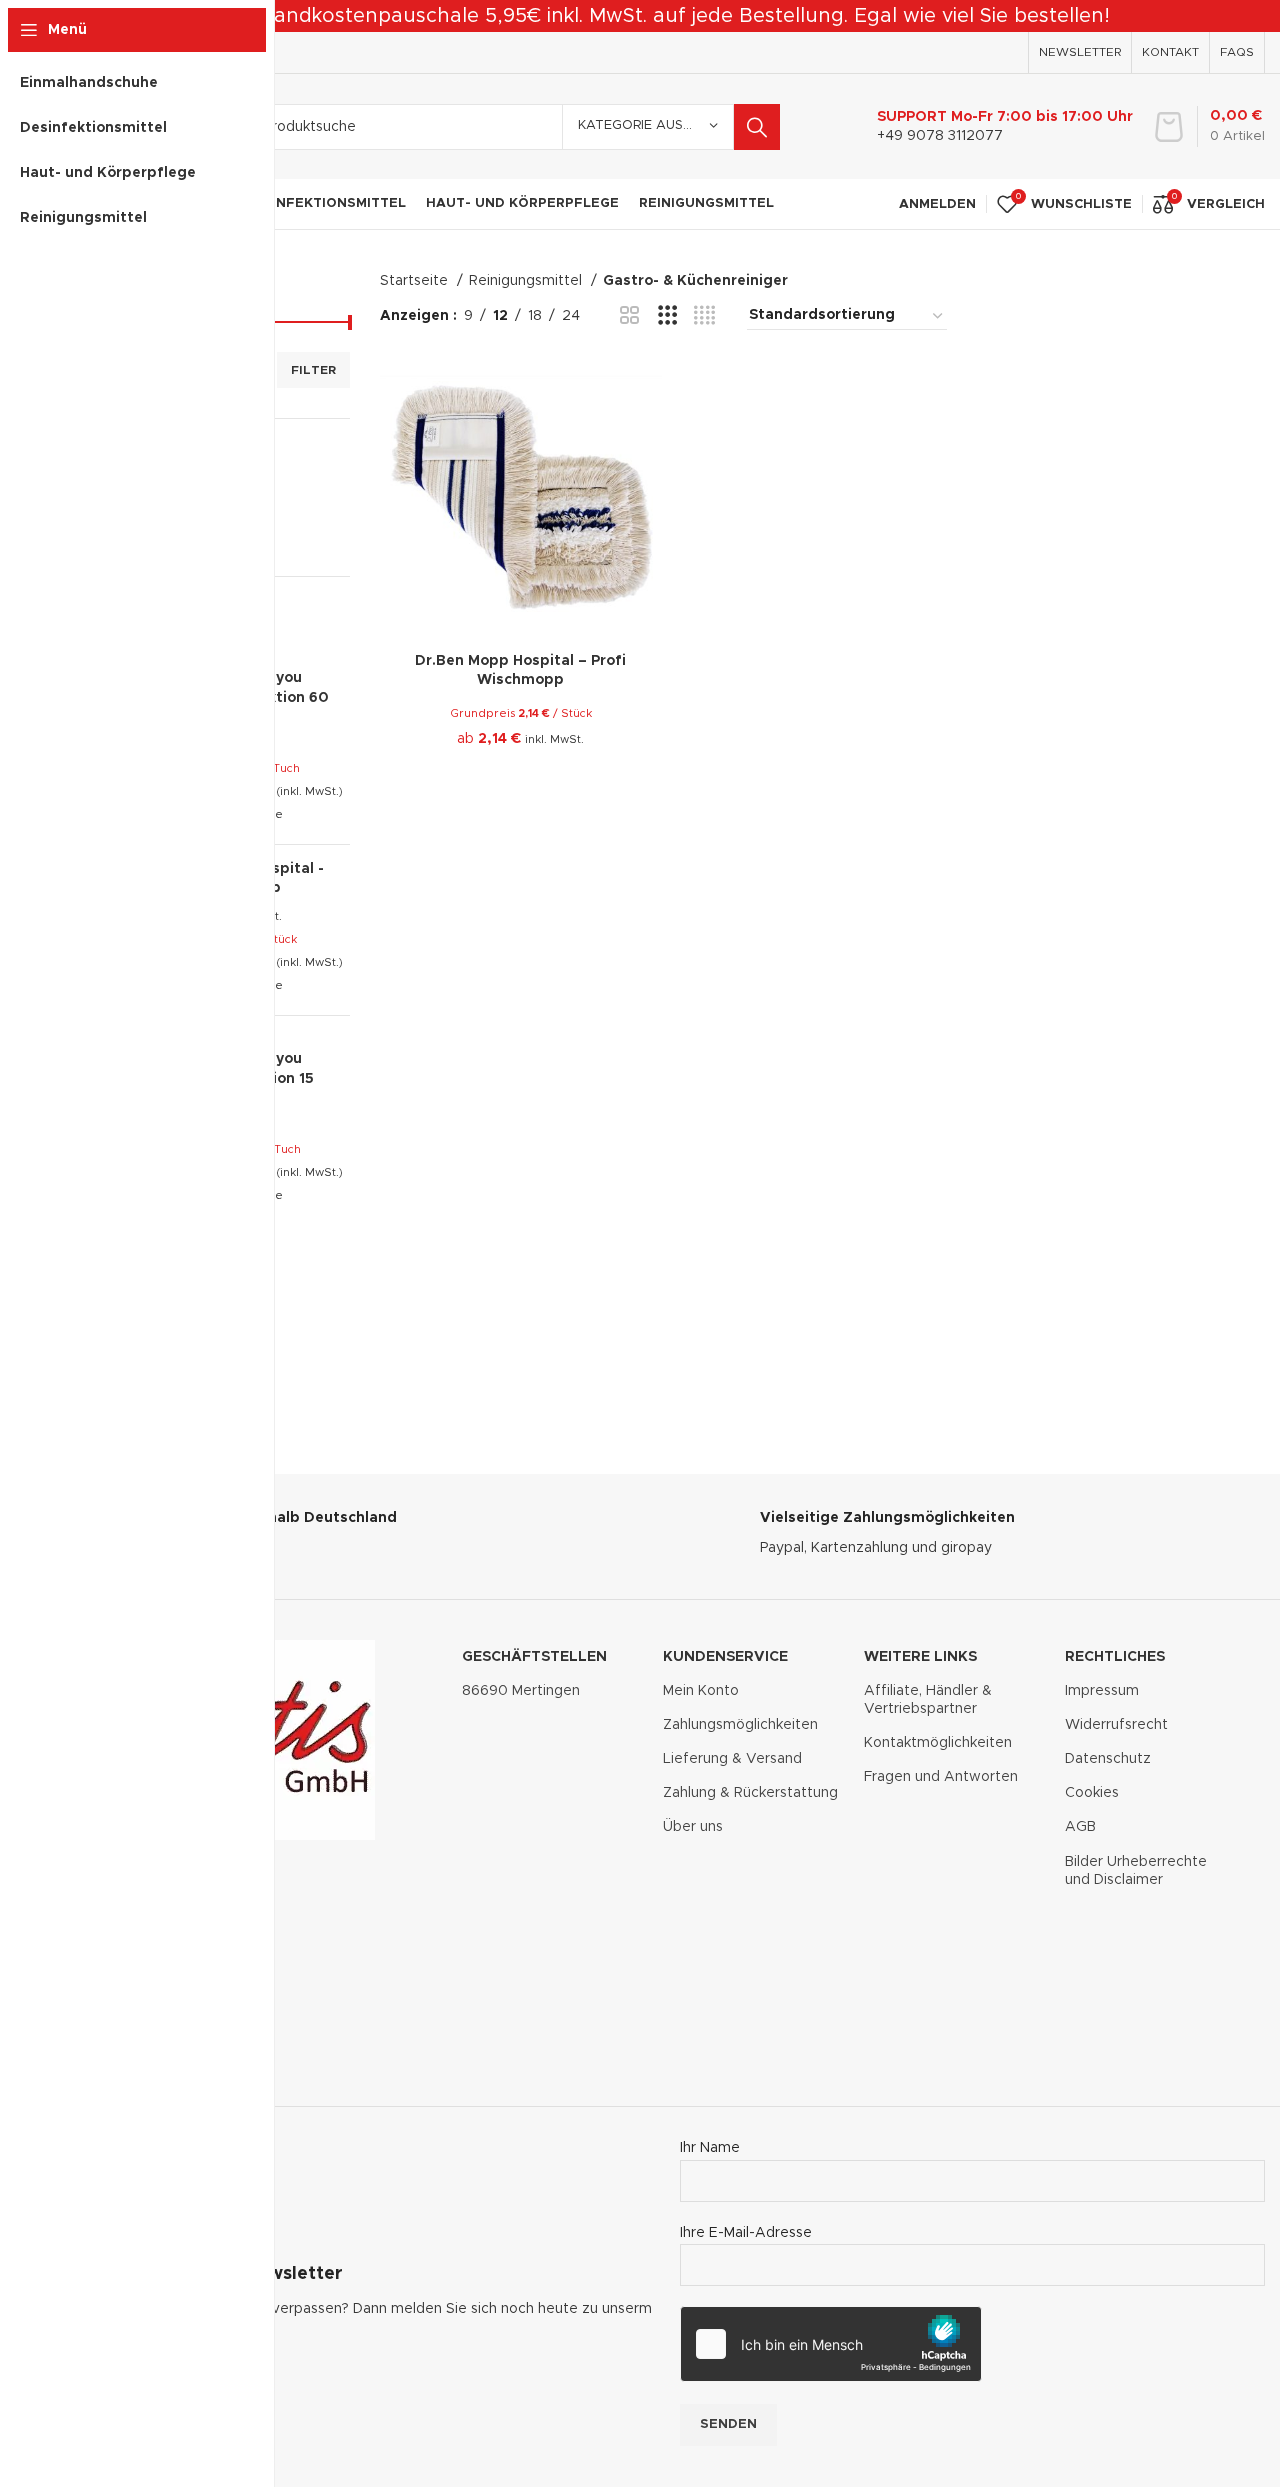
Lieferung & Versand (732, 1759)
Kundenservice (725, 1657)
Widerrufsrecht (1116, 1725)
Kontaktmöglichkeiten (938, 1743)
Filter (313, 370)
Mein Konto (701, 1691)
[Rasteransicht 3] (667, 316)
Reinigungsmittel (527, 281)
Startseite (416, 281)
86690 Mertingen (521, 1691)
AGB (1080, 1827)
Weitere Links (920, 1657)
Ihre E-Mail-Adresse (746, 2233)
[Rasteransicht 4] (704, 316)
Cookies (1092, 1793)
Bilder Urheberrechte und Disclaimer (1136, 1871)
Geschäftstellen (534, 1657)
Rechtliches (1115, 1657)
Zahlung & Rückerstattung (750, 1793)
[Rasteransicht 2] (629, 316)
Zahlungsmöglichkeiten (740, 1725)
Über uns (693, 1827)
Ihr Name (710, 2148)
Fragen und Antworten (941, 1777)
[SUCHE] (757, 127)
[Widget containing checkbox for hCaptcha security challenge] (831, 2344)
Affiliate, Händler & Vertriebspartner (928, 1700)
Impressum (1102, 1691)
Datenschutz (1108, 1759)
